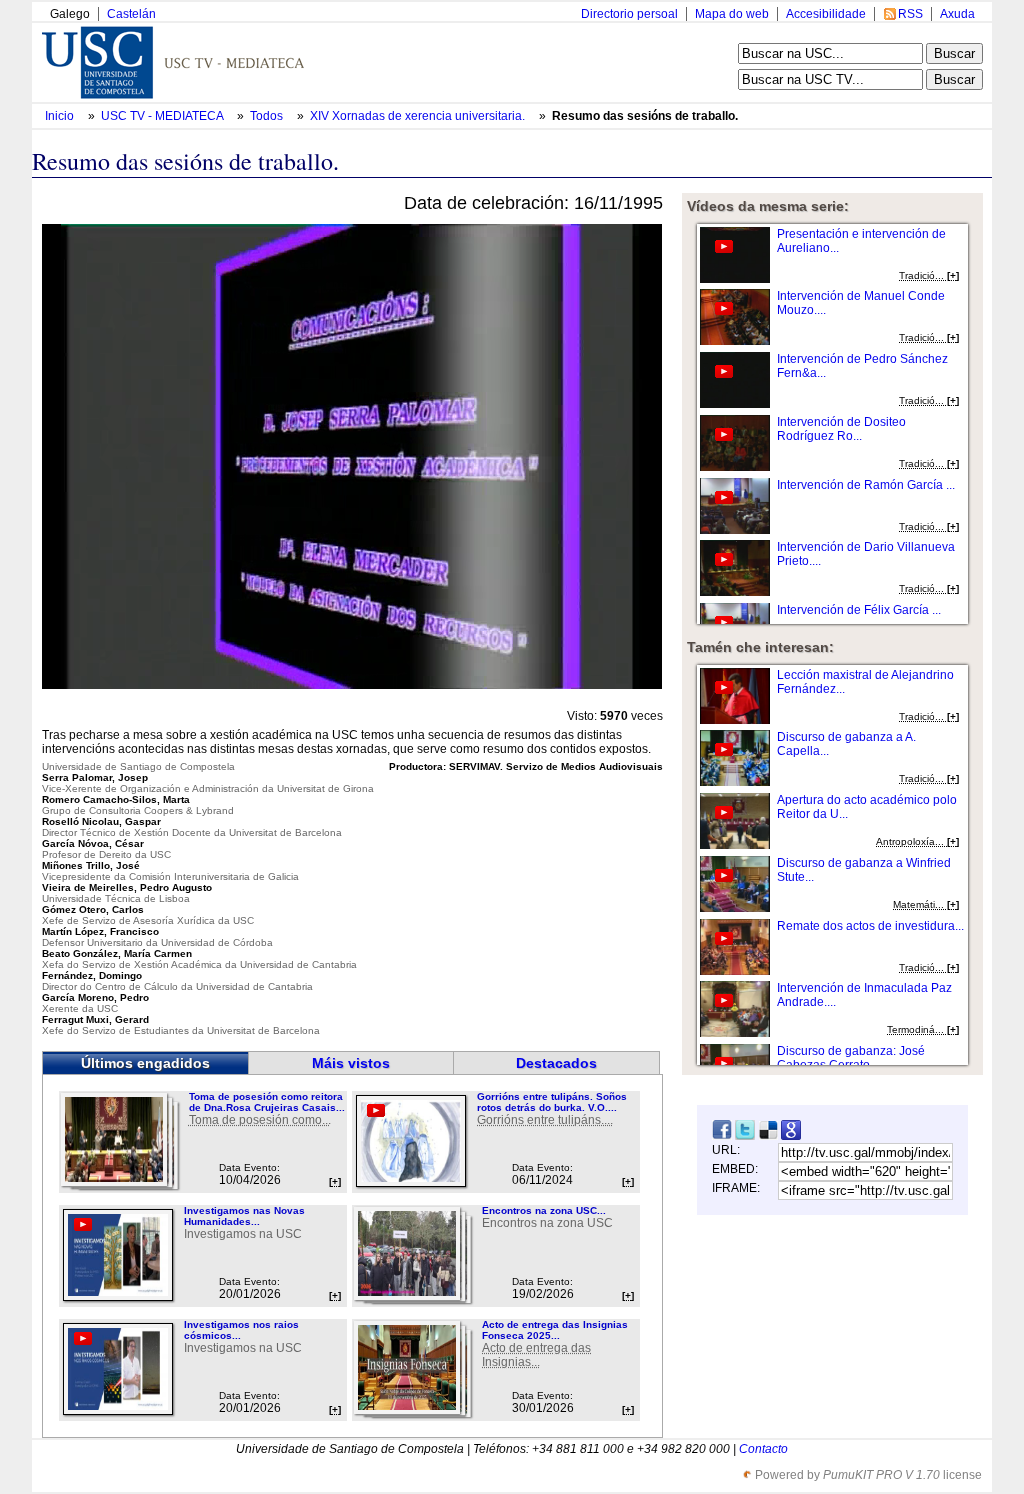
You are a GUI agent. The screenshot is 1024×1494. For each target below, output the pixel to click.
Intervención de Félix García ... (859, 610)
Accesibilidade (826, 14)
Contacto (763, 1449)
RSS (910, 14)
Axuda (957, 14)
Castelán (131, 14)
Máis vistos (351, 1063)
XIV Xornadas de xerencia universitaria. (419, 116)
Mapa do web (732, 14)
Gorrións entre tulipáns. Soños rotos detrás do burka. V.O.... (552, 1102)
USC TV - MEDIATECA (163, 116)
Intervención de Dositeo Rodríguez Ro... (841, 429)
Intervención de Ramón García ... (866, 485)
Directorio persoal (629, 14)
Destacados (556, 1063)
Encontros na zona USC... (544, 1210)
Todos (268, 116)
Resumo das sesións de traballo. (645, 116)
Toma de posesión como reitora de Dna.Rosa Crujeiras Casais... (267, 1102)
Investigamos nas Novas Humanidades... (244, 1216)
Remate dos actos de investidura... (870, 926)
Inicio (61, 116)
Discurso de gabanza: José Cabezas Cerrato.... (851, 1058)
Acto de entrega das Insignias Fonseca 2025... (555, 1330)
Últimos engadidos (145, 1063)
